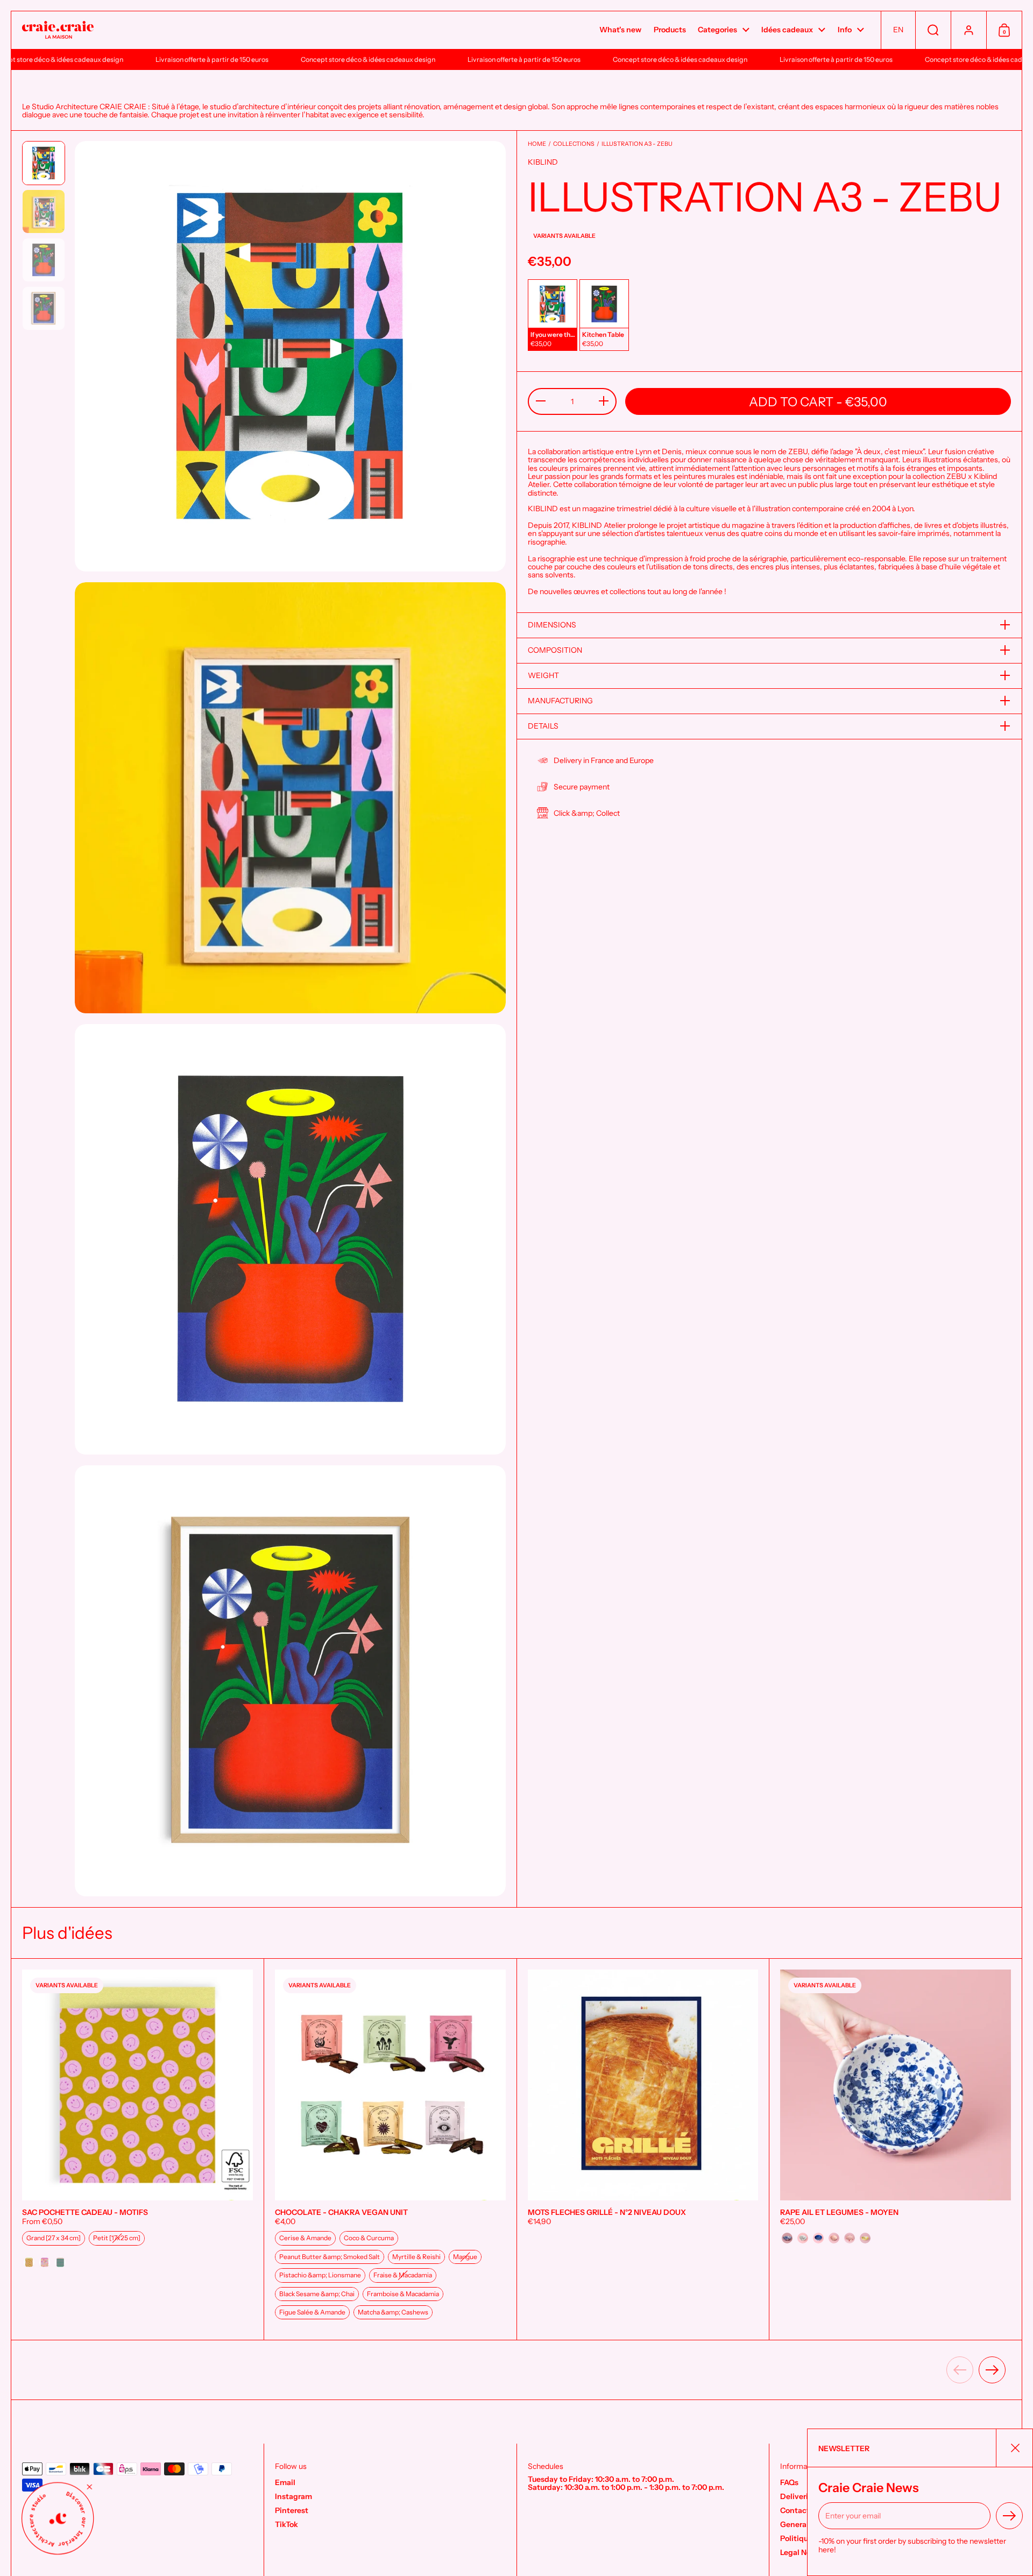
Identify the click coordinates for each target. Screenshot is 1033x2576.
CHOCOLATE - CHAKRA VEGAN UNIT (390, 2150)
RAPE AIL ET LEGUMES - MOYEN (896, 2150)
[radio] (553, 315)
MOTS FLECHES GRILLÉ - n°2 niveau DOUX (643, 2150)
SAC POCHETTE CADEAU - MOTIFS (137, 2150)
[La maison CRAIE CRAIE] (58, 30)
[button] (898, 30)
